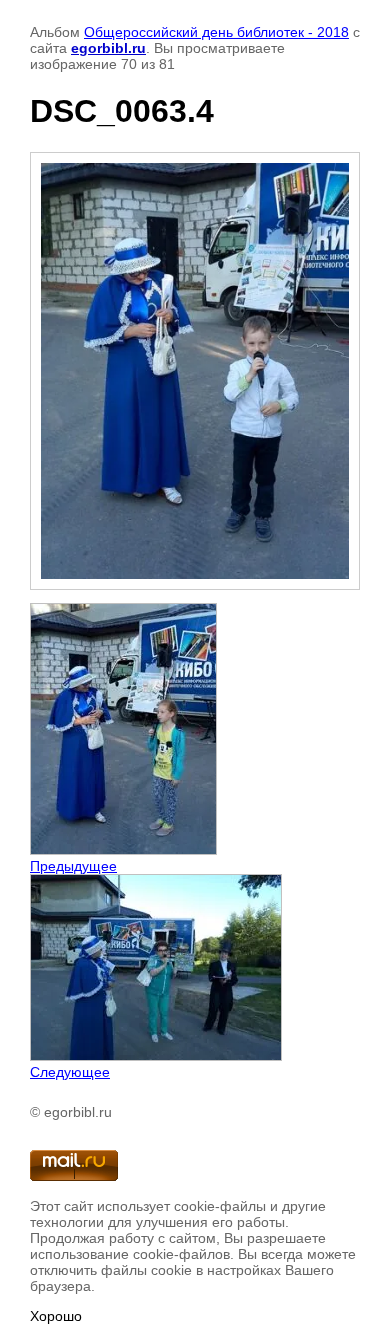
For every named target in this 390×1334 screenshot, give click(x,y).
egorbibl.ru (108, 48)
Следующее (70, 1072)
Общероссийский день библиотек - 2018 (216, 32)
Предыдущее (73, 866)
